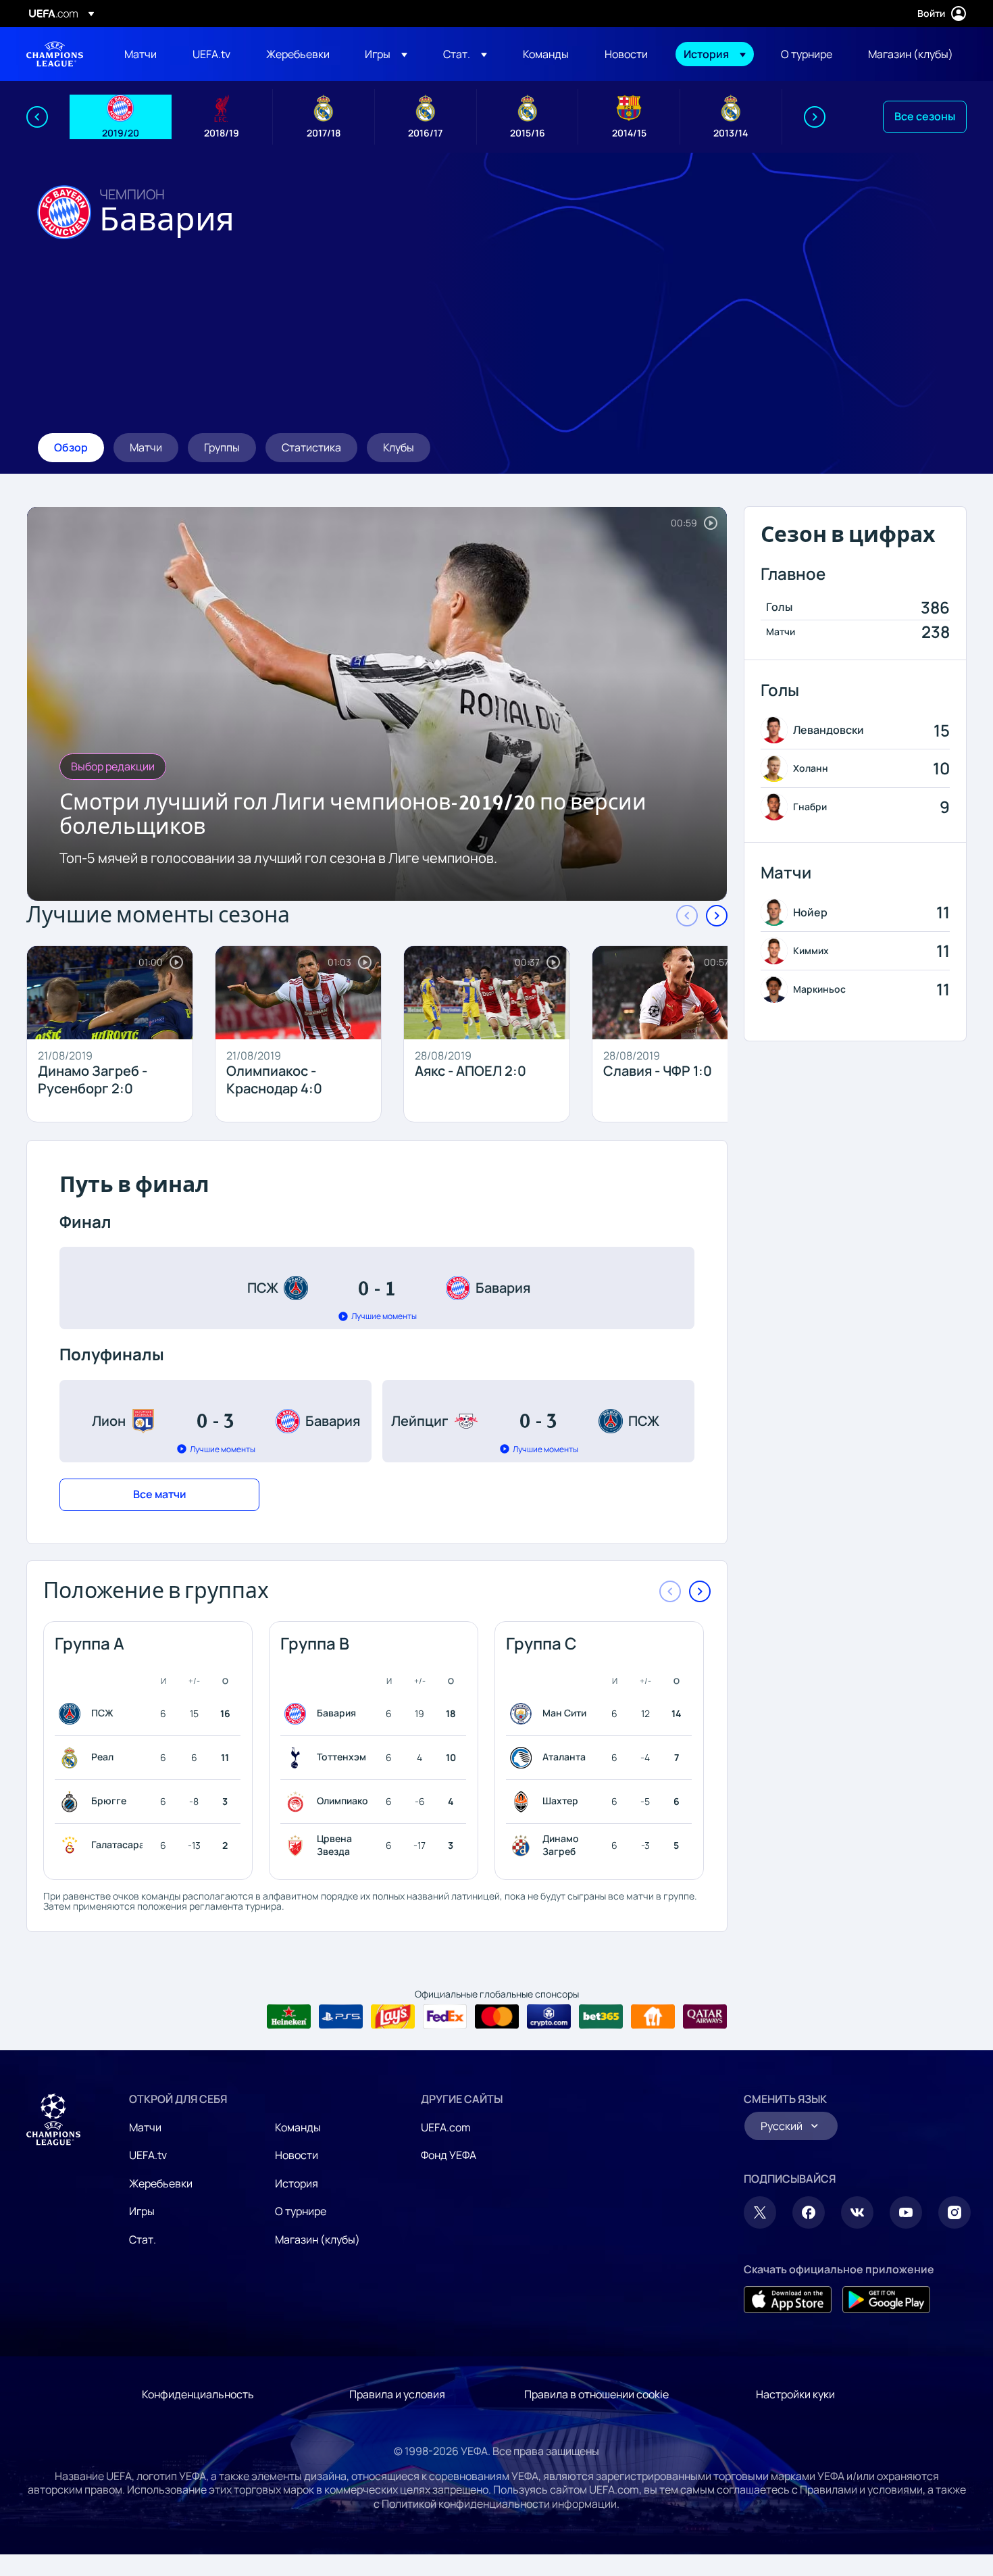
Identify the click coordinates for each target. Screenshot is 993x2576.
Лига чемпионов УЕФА (55, 54)
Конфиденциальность (198, 2394)
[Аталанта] (524, 1758)
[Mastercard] (497, 2016)
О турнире (301, 2211)
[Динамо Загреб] (524, 1846)
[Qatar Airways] (705, 2016)
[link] (141, 54)
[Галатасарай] (72, 1846)
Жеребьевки (161, 2183)
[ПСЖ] (72, 1714)
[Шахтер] (524, 1802)
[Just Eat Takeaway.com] (653, 2016)
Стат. (143, 2239)
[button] (386, 54)
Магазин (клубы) (317, 2239)
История (297, 2183)
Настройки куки (795, 2394)
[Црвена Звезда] (298, 1846)
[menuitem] (142, 54)
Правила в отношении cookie (596, 2394)
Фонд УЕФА (449, 2155)
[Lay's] (393, 2016)
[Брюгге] (72, 1802)
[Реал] (72, 1758)
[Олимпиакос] (298, 1802)
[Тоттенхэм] (298, 1758)
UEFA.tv (148, 2155)
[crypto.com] (549, 2016)
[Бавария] (298, 1714)
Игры (142, 2211)
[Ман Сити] (524, 1714)
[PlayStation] (341, 2016)
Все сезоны (925, 116)
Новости (297, 2155)
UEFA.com (446, 2127)
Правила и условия (397, 2394)
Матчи (145, 2127)
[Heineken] (289, 2016)
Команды (298, 2127)
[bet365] (601, 2016)
